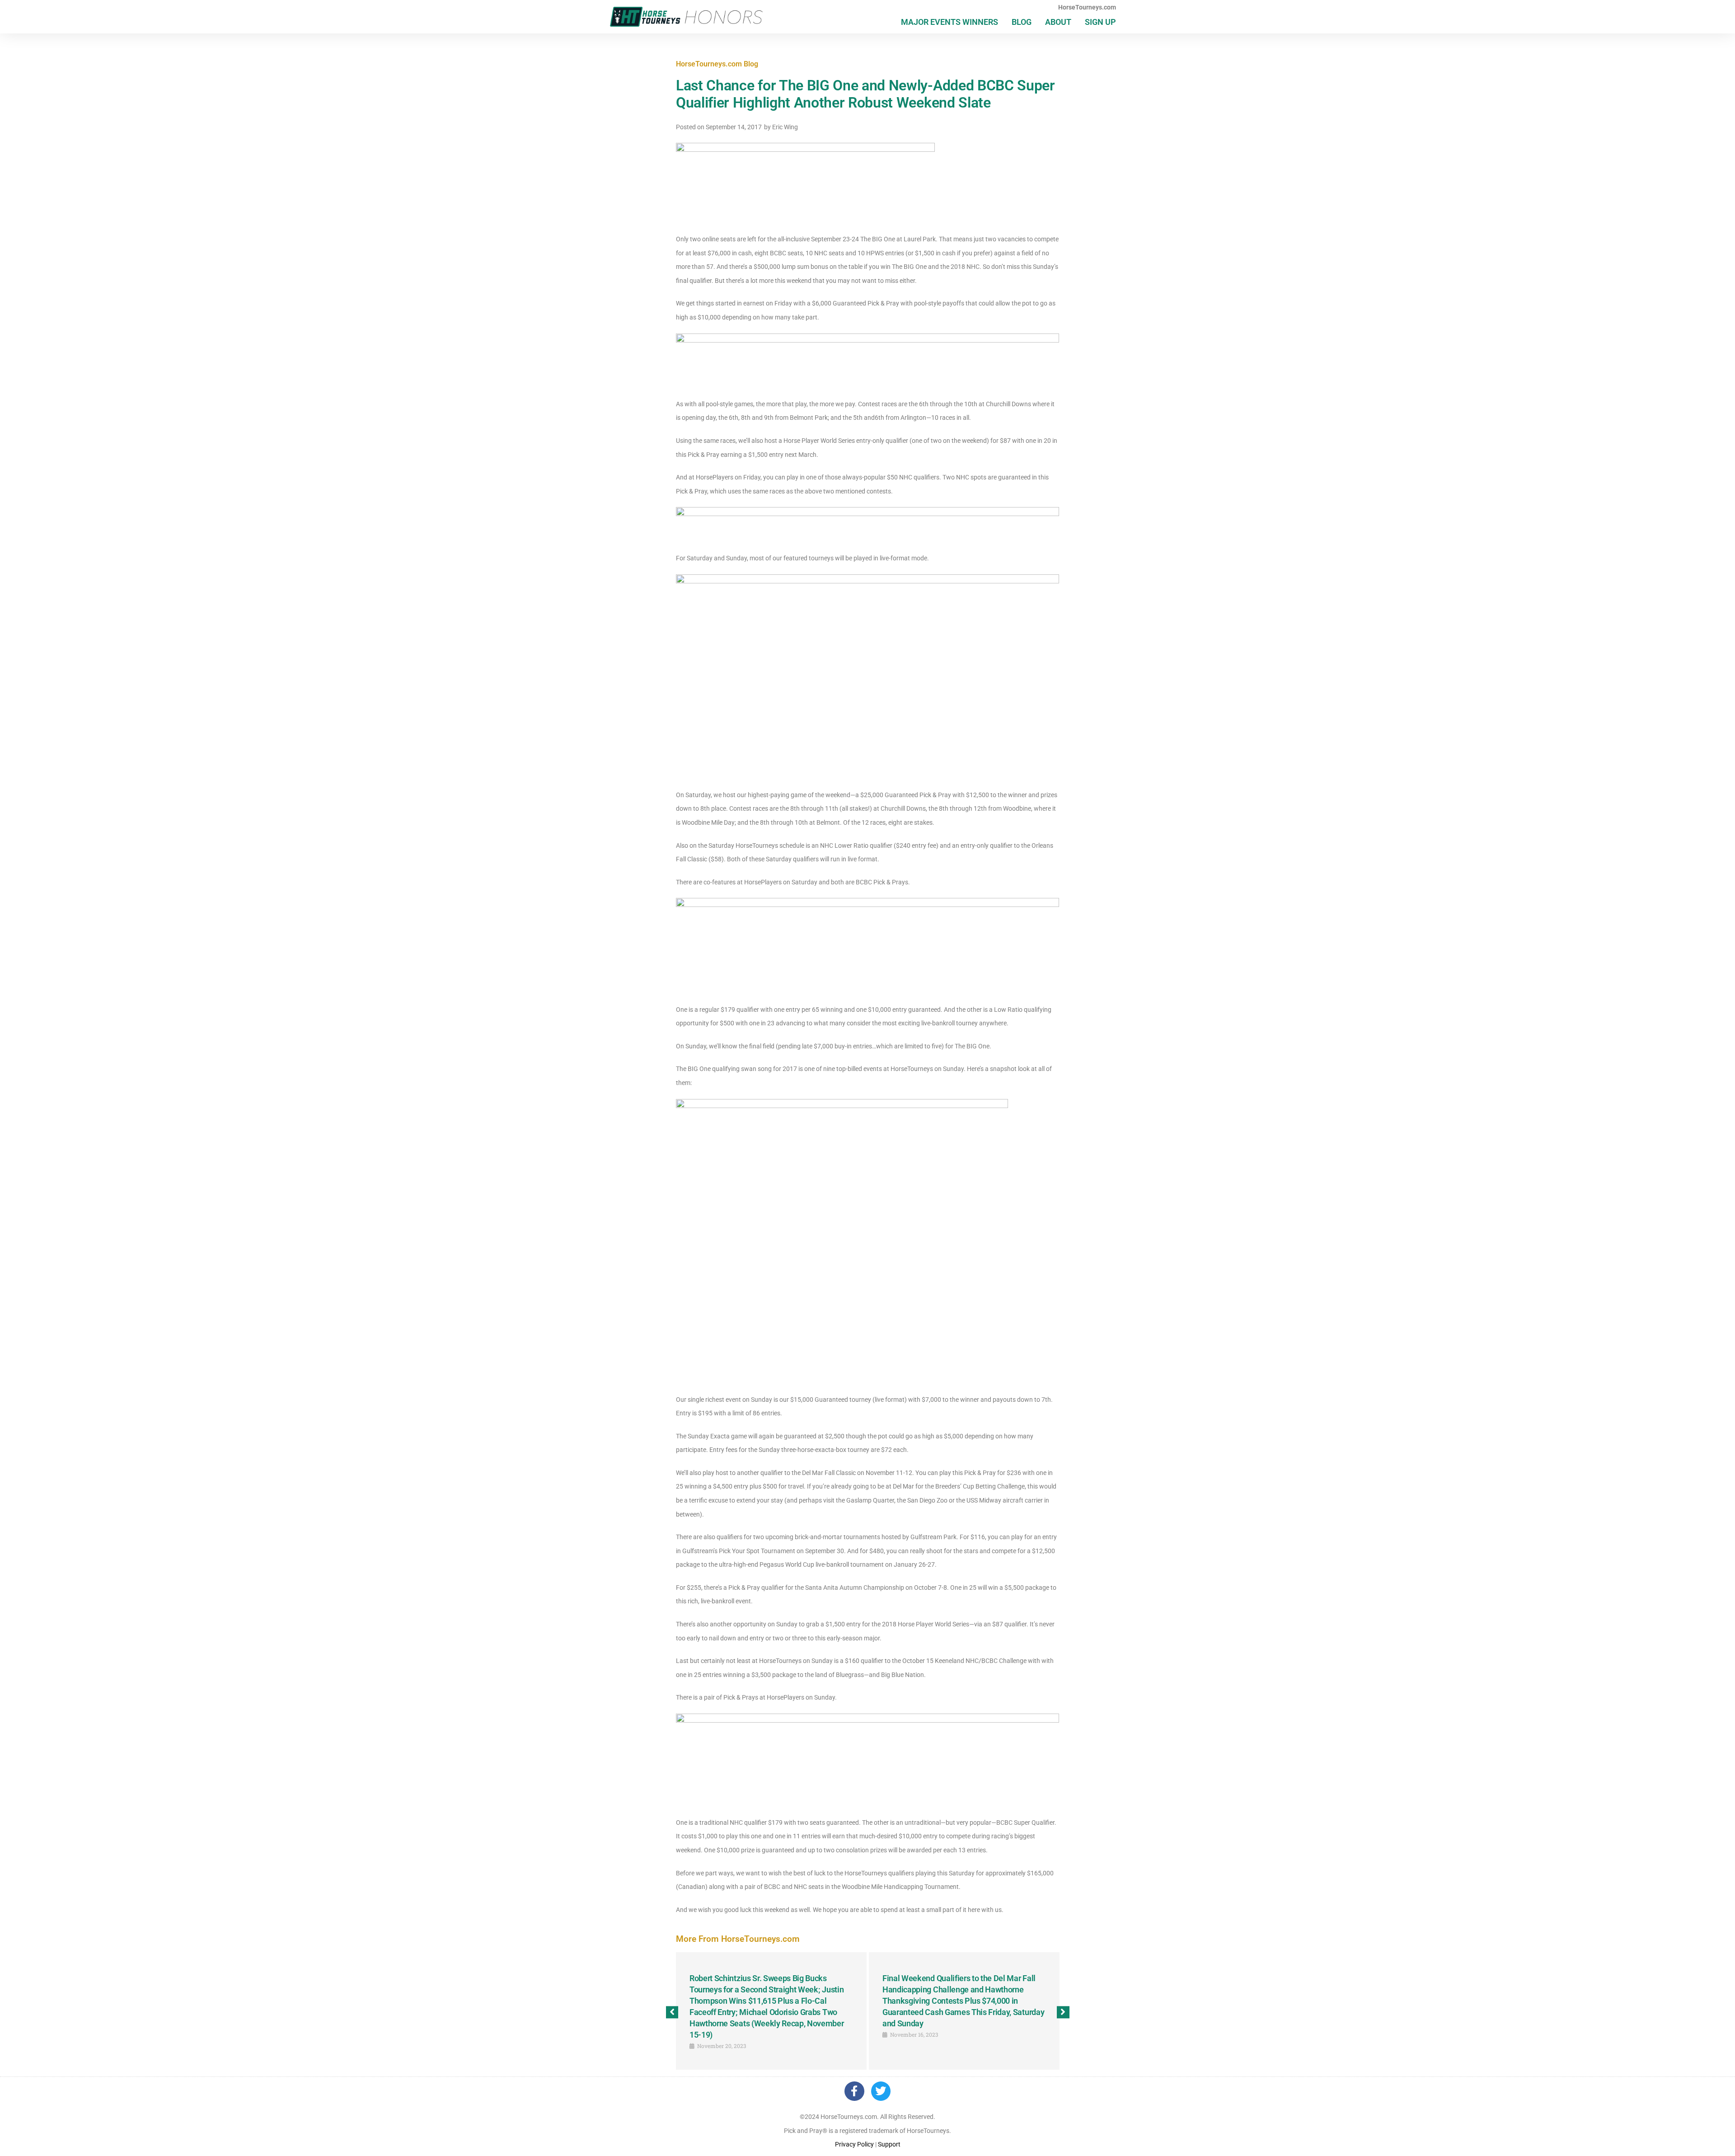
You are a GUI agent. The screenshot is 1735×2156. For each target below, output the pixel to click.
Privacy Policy (854, 2144)
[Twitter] (881, 2091)
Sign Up (1100, 22)
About (1058, 22)
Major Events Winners (950, 22)
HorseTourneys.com (1087, 7)
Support (889, 2144)
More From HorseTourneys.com (738, 1939)
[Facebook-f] (854, 2091)
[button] (672, 2012)
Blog (1022, 22)
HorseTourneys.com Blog (717, 64)
